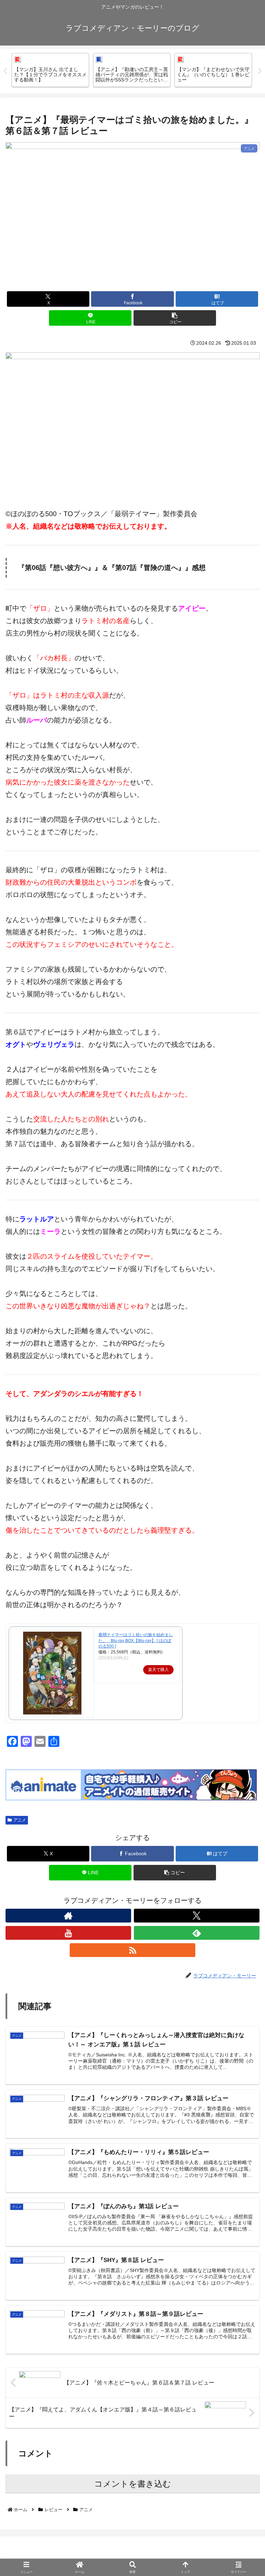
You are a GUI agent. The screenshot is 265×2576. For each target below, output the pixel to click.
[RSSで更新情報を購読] (132, 1950)
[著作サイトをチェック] (68, 1916)
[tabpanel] (50, 70)
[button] (175, 318)
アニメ (20, 1820)
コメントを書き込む (133, 2484)
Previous (5, 71)
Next (260, 71)
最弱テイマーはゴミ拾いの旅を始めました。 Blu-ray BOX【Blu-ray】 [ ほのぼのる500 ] (136, 1641)
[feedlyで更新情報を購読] (197, 1933)
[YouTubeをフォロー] (68, 1933)
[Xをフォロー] (197, 1916)
